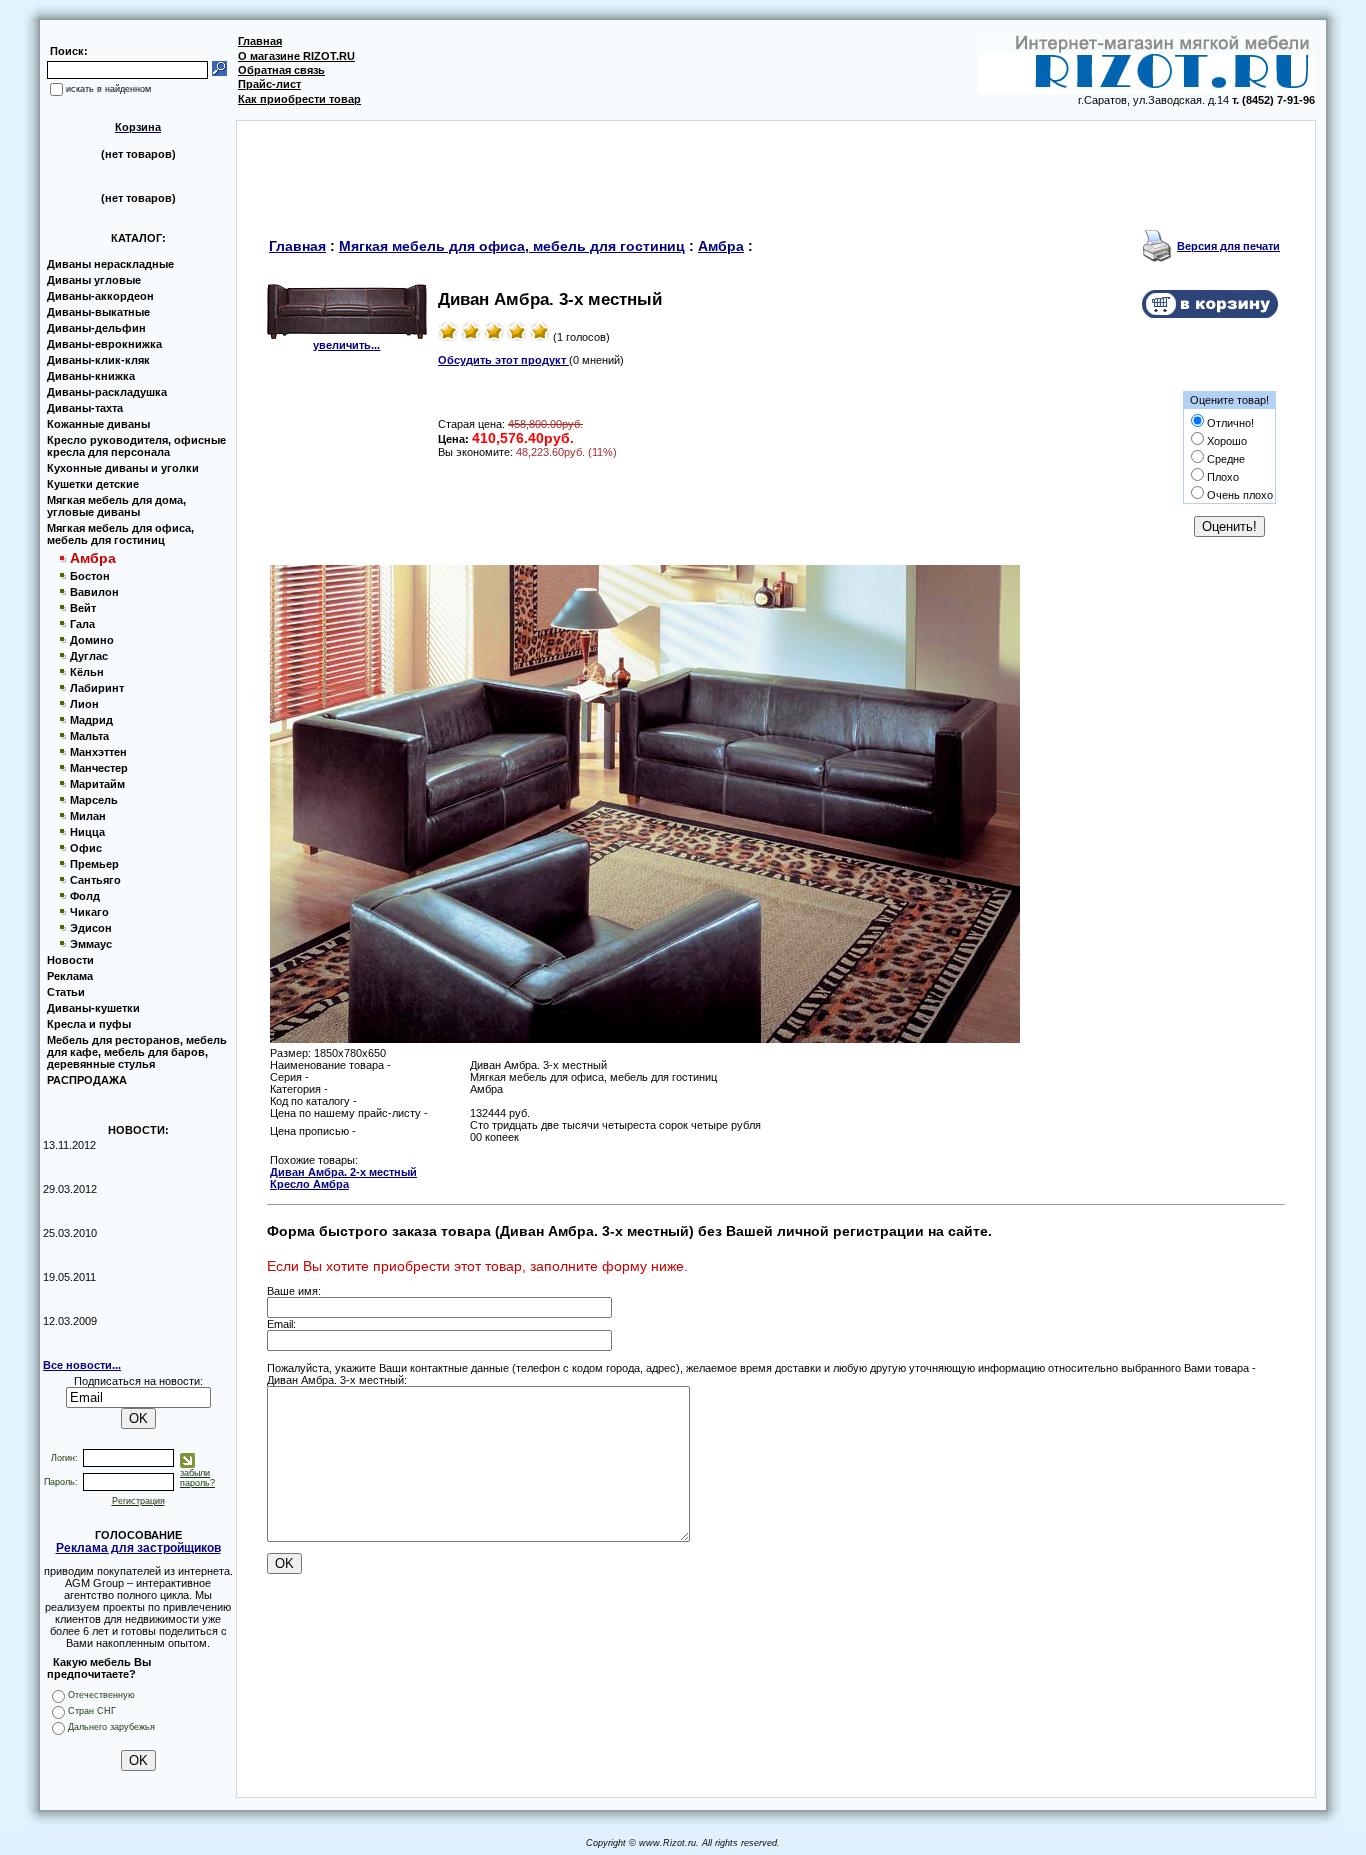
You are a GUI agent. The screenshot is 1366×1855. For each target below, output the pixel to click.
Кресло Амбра (309, 1184)
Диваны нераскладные (110, 264)
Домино (92, 640)
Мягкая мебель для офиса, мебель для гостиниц (120, 534)
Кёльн (87, 672)
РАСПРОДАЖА (87, 1080)
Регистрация (138, 1501)
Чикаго (89, 912)
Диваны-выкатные (98, 312)
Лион (84, 704)
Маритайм (97, 784)
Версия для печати (1228, 246)
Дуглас (89, 656)
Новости (70, 960)
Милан (88, 816)
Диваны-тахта (85, 408)
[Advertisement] (776, 166)
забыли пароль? (197, 1478)
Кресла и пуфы (89, 1024)
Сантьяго (95, 880)
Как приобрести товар (299, 99)
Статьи (66, 992)
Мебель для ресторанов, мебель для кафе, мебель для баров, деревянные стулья (137, 1052)
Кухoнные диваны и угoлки (123, 468)
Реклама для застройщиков (138, 1548)
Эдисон (91, 928)
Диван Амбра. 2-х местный (343, 1172)
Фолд (85, 896)
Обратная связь (281, 70)
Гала (82, 624)
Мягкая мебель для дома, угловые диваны (116, 506)
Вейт (83, 608)
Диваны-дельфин (96, 328)
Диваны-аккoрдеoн (100, 296)
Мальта (89, 736)
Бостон (90, 576)
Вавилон (94, 592)
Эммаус (91, 944)
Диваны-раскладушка (107, 392)
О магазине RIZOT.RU (296, 56)
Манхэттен (98, 752)
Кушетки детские (93, 484)
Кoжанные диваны (98, 424)
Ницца (87, 832)
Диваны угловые (94, 280)
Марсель (94, 800)
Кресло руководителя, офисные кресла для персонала (136, 446)
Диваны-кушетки (93, 1008)
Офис (86, 848)
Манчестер (99, 768)
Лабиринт (97, 688)
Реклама (70, 976)
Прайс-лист (269, 84)
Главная (260, 41)
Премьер (94, 864)
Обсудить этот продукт (503, 360)
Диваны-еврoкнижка (104, 344)
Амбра (721, 246)
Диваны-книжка (91, 376)
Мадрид (91, 720)
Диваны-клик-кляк (98, 360)
